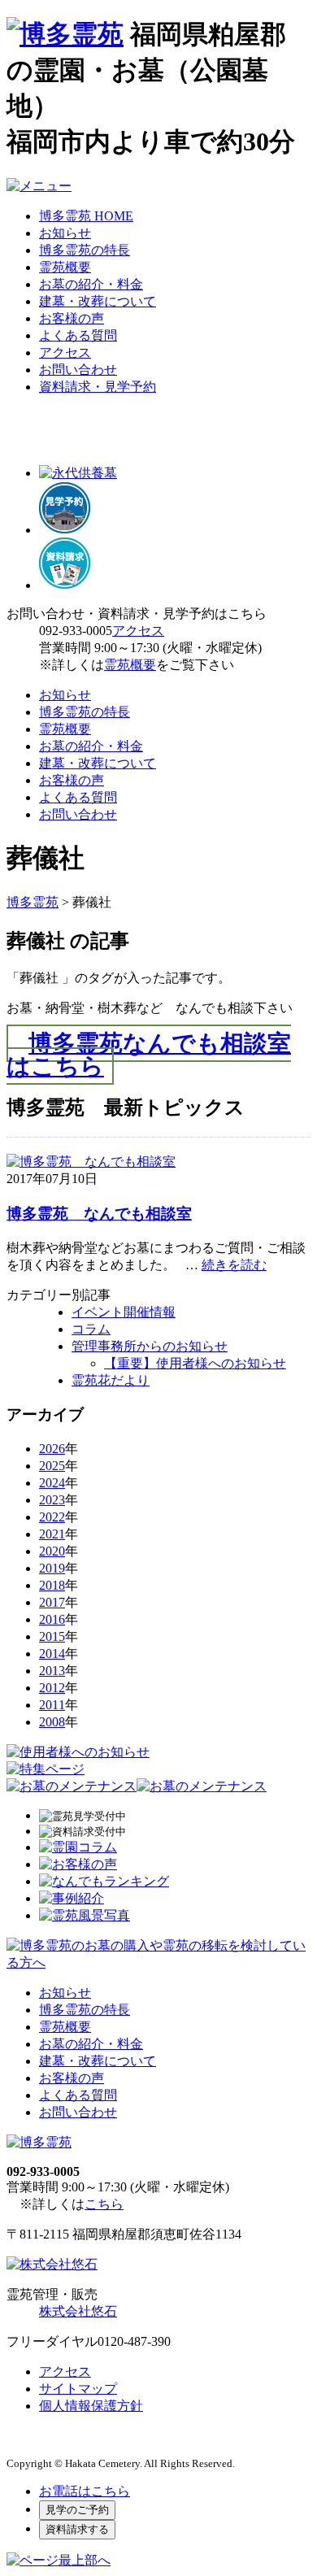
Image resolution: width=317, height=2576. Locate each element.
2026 (52, 1449)
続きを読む (234, 1265)
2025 (52, 1466)
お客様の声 (72, 318)
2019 (52, 1568)
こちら (104, 2204)
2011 (52, 1705)
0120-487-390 (134, 2341)
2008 (52, 1722)
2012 (52, 1688)
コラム (91, 1329)
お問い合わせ (78, 370)
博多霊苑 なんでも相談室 (99, 1214)
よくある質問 (78, 335)
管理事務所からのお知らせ (150, 1346)
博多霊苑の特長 (85, 250)
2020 (52, 1551)
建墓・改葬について (98, 301)
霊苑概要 (65, 267)
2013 (52, 1671)
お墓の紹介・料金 (91, 284)
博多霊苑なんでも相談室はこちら (149, 1055)
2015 (52, 1636)
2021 (52, 1534)
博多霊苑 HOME (86, 216)
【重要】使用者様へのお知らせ (195, 1363)
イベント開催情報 (124, 1312)
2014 (52, 1654)
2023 (52, 1500)
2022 (52, 1517)
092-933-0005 (76, 631)
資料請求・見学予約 (98, 387)
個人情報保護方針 (91, 2406)
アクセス (65, 352)
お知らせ (65, 233)
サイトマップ (78, 2389)
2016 (52, 1619)
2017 (52, 1602)
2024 (52, 1483)
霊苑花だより (111, 1380)
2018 (52, 1585)
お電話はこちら (85, 2491)
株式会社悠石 (78, 2311)
